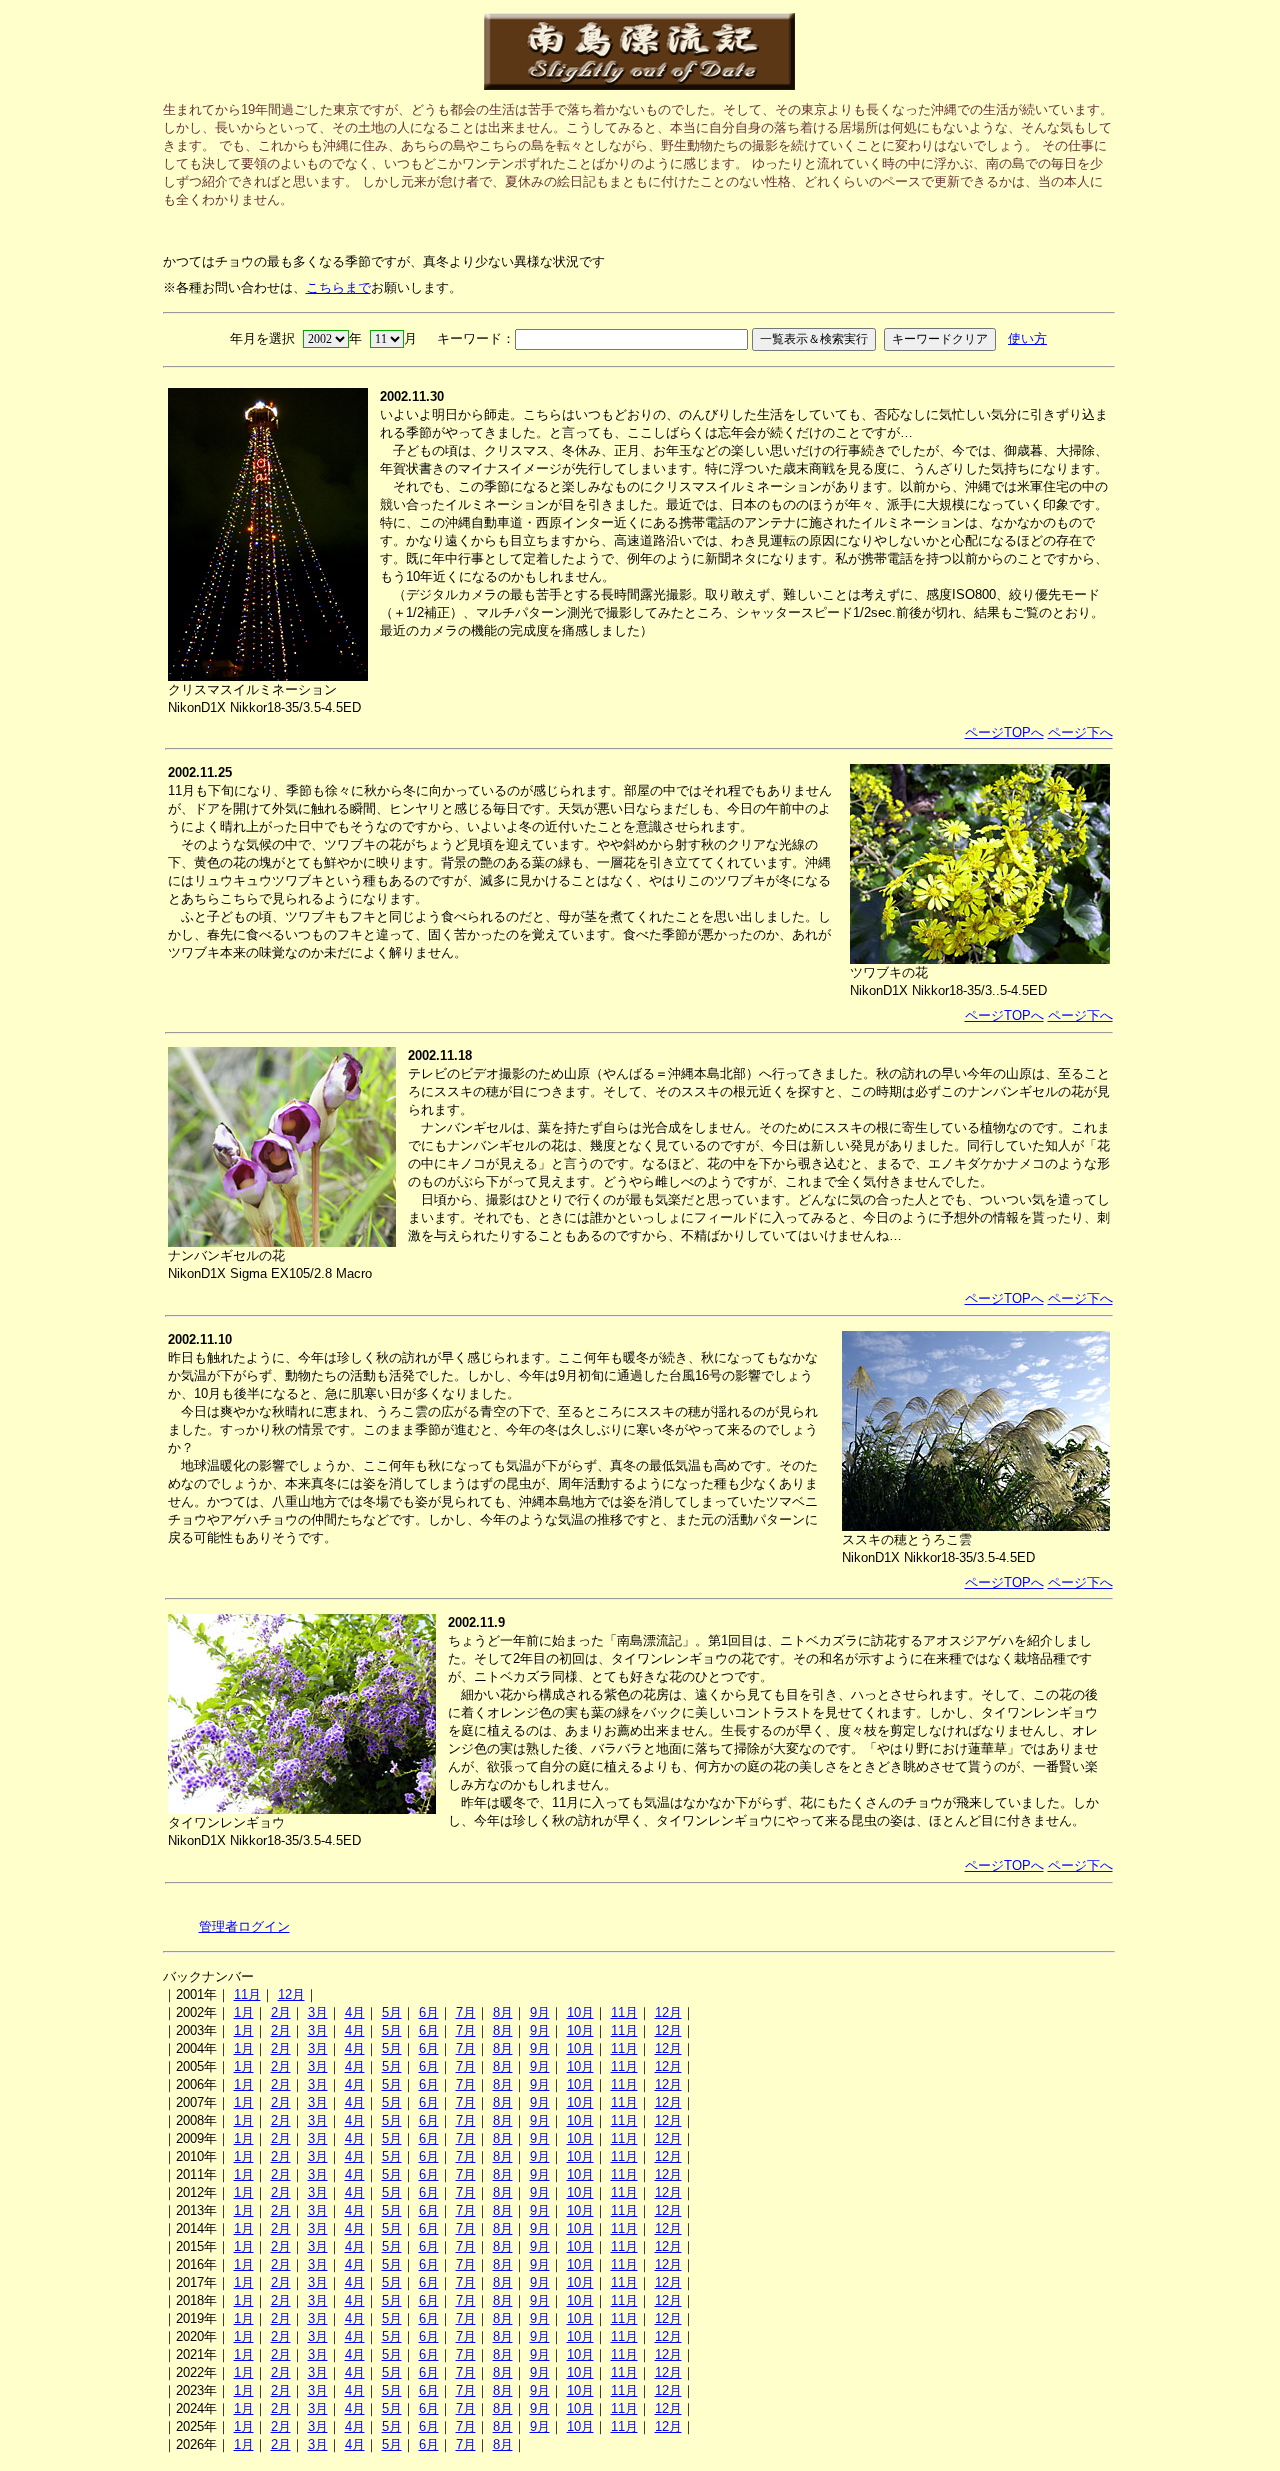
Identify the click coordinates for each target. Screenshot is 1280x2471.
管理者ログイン (244, 1926)
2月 (281, 2012)
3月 (318, 2012)
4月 (355, 2012)
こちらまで (338, 287)
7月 (466, 2012)
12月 (291, 1994)
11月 (247, 1994)
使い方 (1027, 338)
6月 (429, 2012)
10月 (580, 2012)
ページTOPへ (1004, 732)
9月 (540, 2012)
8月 (503, 2012)
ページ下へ (1080, 732)
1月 (244, 2012)
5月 (392, 2012)
